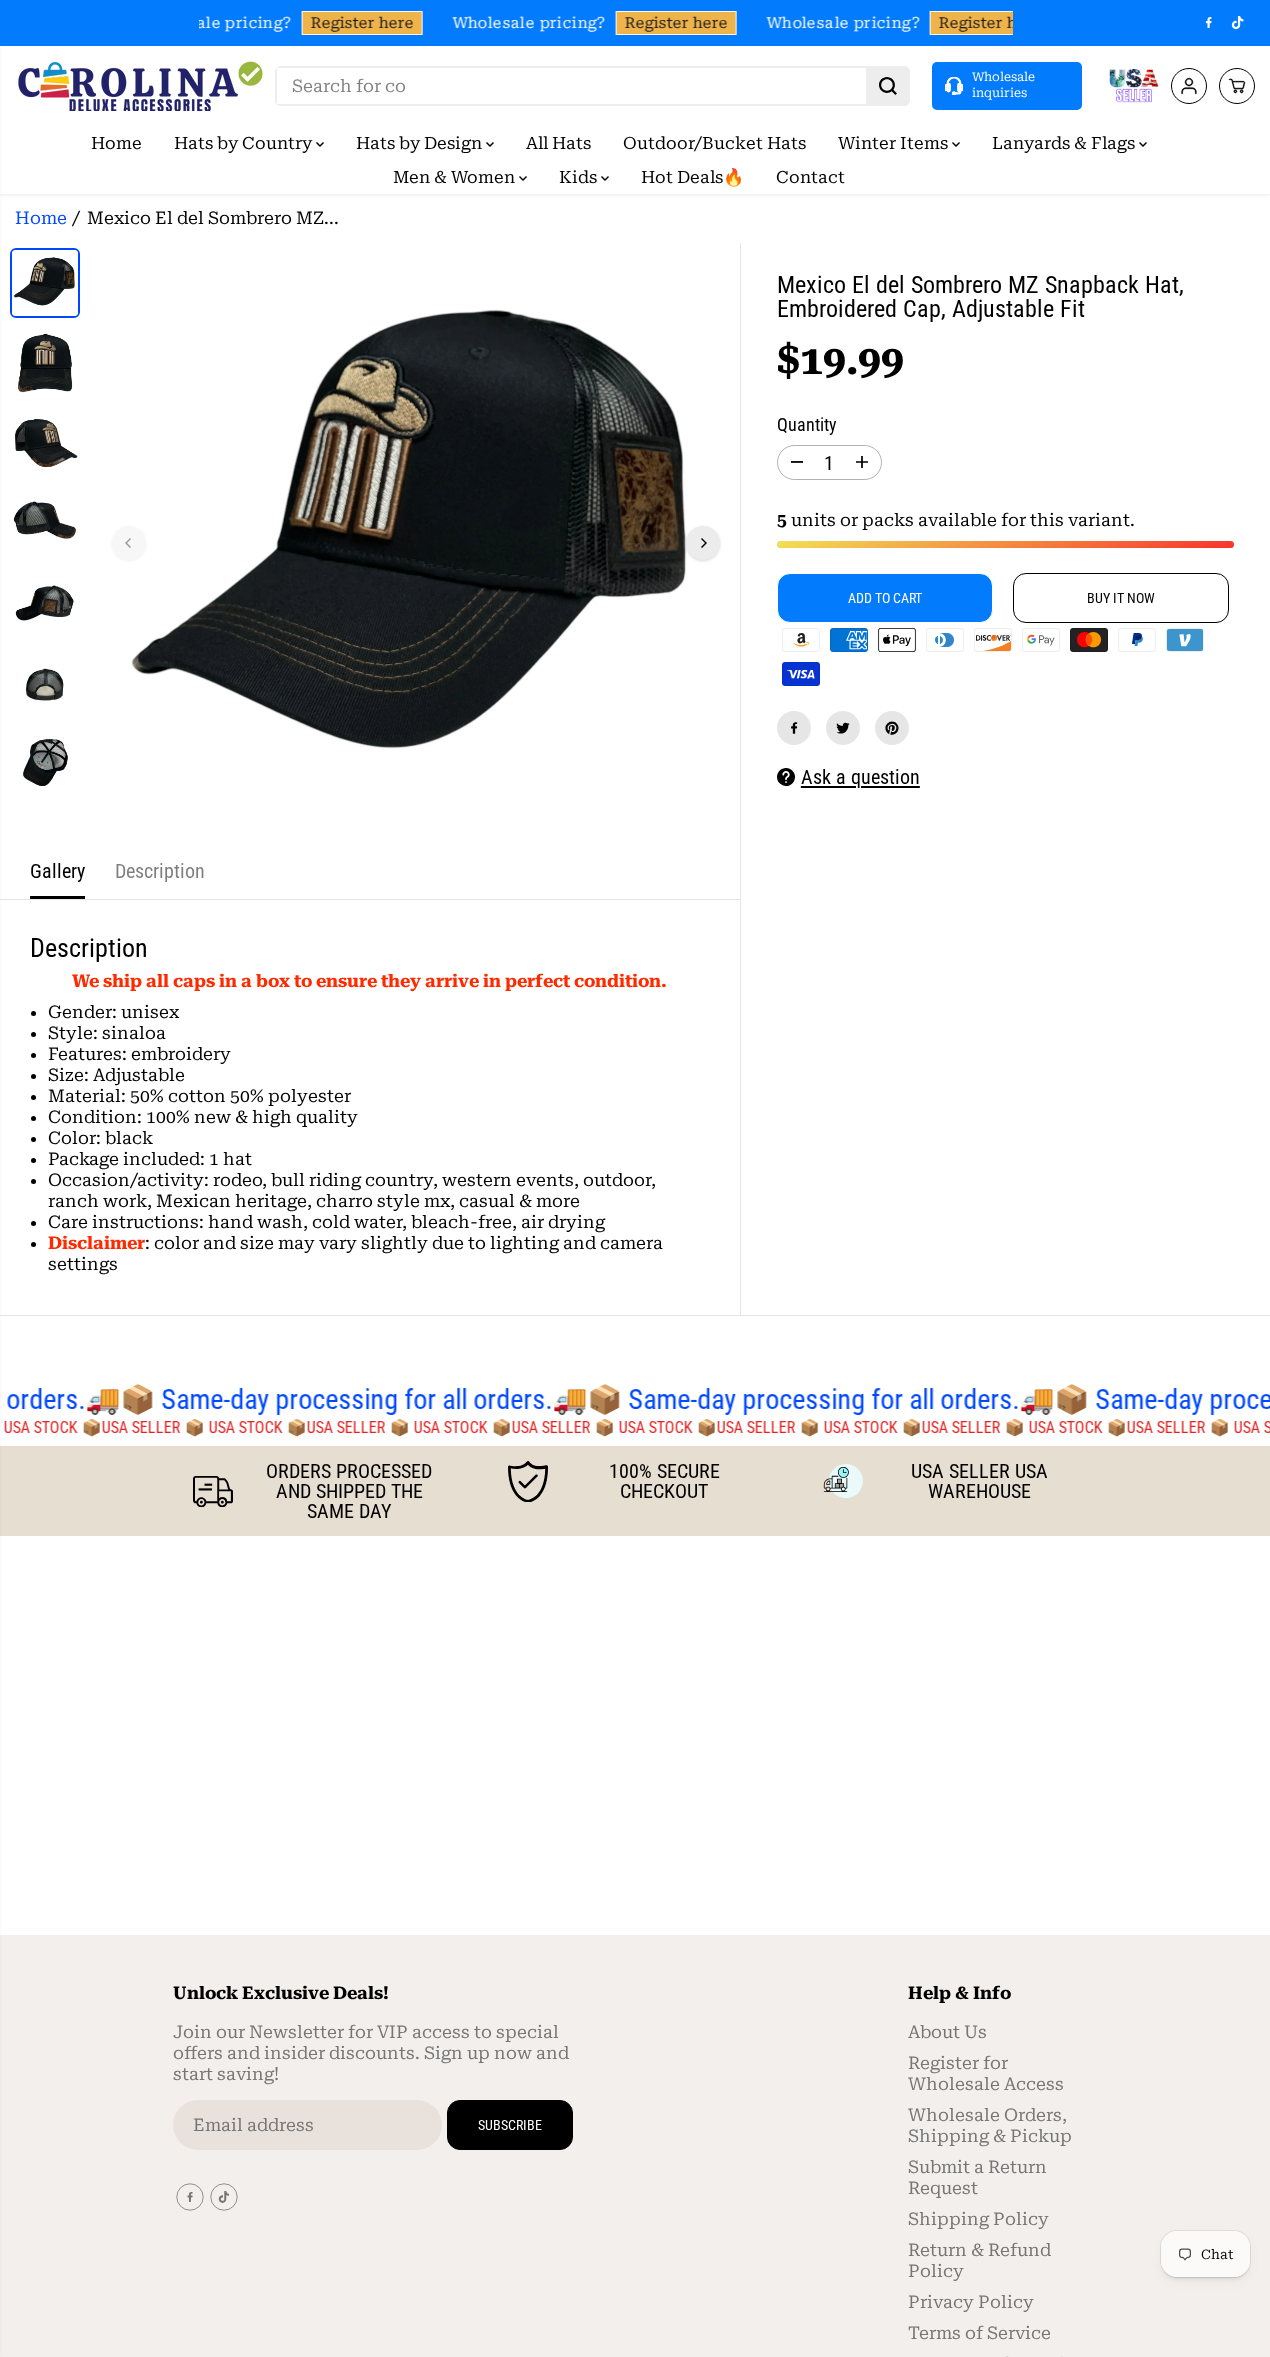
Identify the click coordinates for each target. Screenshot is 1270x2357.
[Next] (703, 543)
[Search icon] (888, 86)
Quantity (807, 425)
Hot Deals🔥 (692, 177)
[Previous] (129, 543)
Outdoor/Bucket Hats (714, 143)
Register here (357, 23)
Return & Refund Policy (979, 2260)
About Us (947, 2032)
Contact (810, 177)
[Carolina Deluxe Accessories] (140, 86)
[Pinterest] (892, 728)
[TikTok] (1238, 23)
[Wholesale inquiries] (1007, 85)
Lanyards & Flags (1065, 143)
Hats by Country (245, 143)
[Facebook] (1209, 23)
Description (160, 871)
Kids (580, 177)
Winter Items (895, 143)
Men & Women (456, 177)
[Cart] (1237, 86)
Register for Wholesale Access (986, 2073)
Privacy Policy (971, 2302)
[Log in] (1189, 86)
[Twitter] (843, 728)
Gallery (57, 871)
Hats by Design (421, 143)
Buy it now (1121, 598)
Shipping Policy (978, 2219)
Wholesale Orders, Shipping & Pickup (990, 2125)
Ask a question (860, 777)
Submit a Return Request (977, 2177)
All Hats (558, 143)
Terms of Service (979, 2333)
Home (116, 143)
